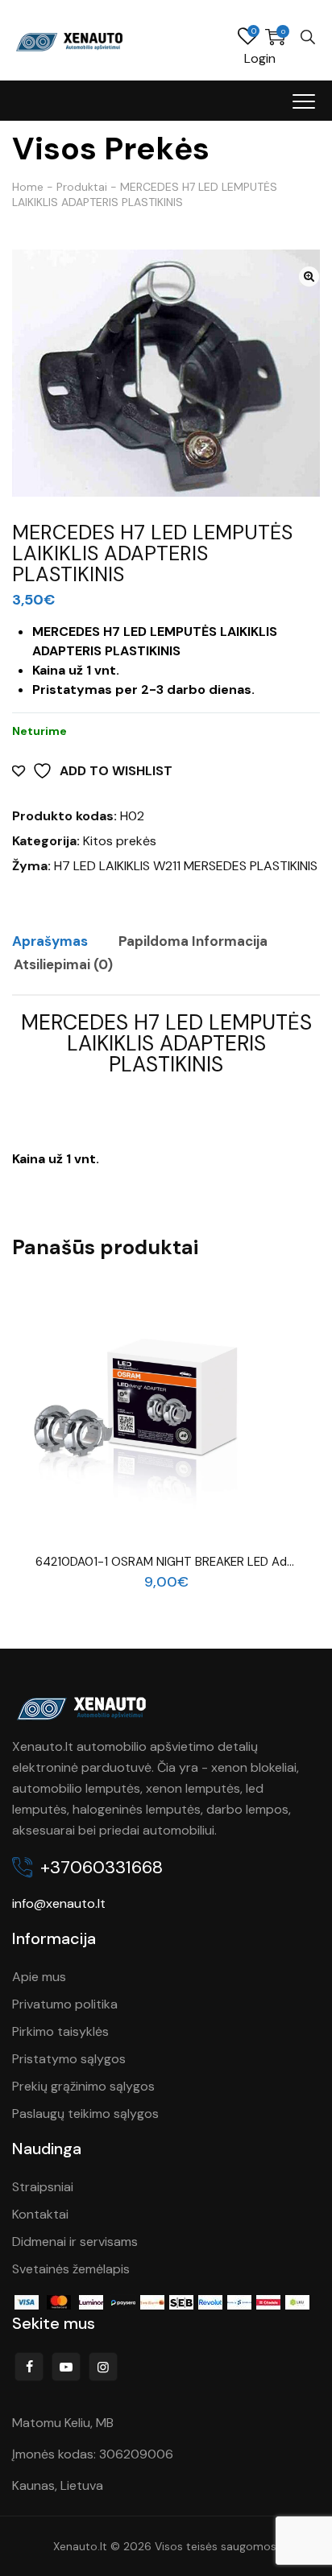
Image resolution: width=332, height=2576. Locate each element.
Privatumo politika (65, 2004)
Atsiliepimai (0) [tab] (63, 964)
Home (28, 187)
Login (260, 58)
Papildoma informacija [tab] (193, 941)
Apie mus (39, 1977)
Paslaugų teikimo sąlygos (85, 2114)
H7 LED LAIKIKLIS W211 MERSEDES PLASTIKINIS (186, 866)
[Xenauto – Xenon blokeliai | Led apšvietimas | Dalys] (70, 40)
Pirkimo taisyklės (60, 2031)
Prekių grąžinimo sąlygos (83, 2086)
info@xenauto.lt (59, 1903)
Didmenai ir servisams (75, 2242)
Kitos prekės (120, 841)
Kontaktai (40, 2214)
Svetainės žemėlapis (71, 2269)
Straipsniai (43, 2187)
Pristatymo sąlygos (69, 2059)
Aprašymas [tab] (50, 941)
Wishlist (247, 37)
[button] (309, 277)
